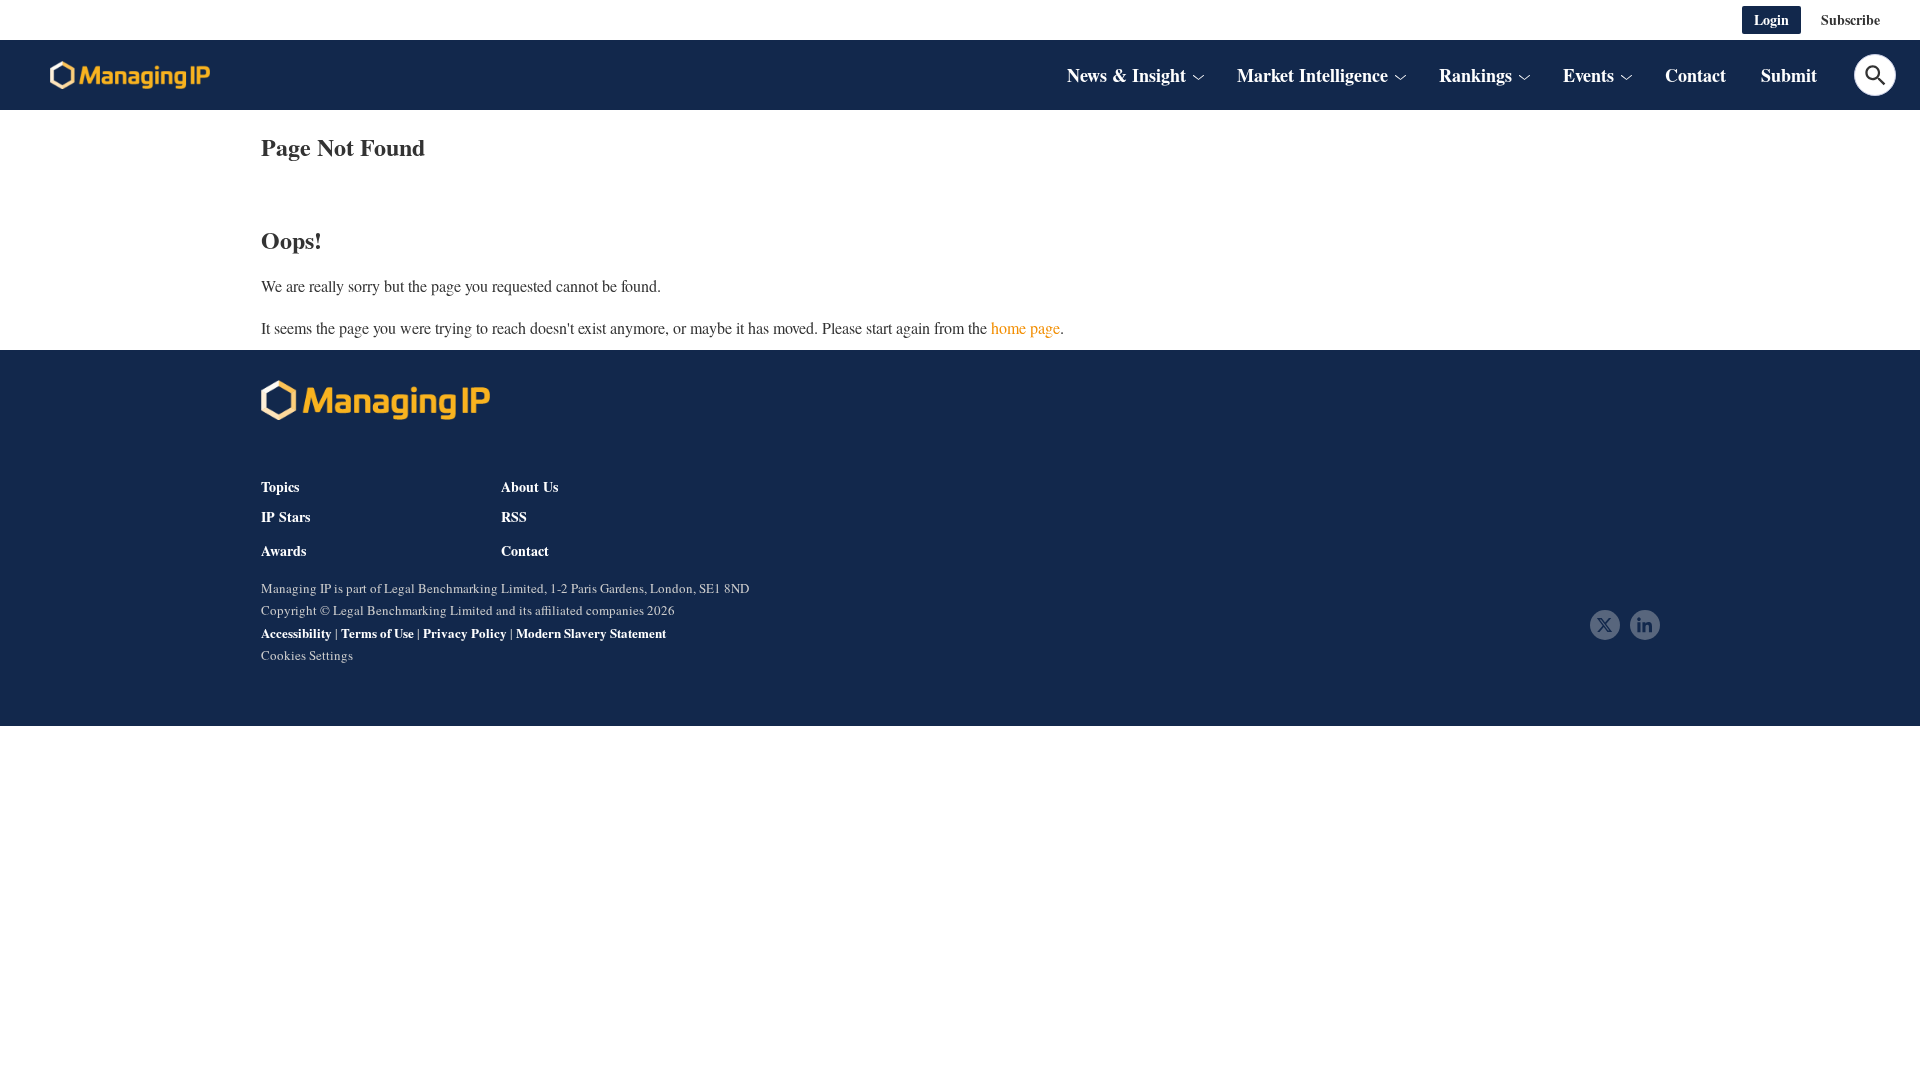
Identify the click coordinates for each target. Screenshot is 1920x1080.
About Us (529, 486)
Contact (1695, 75)
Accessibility (296, 632)
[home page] (130, 75)
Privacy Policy (465, 632)
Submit (1789, 75)
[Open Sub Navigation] (1198, 75)
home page (1025, 327)
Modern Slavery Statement (591, 632)
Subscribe (1850, 19)
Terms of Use (377, 632)
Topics (280, 486)
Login (1771, 19)
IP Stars (285, 517)
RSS (514, 517)
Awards (283, 551)
